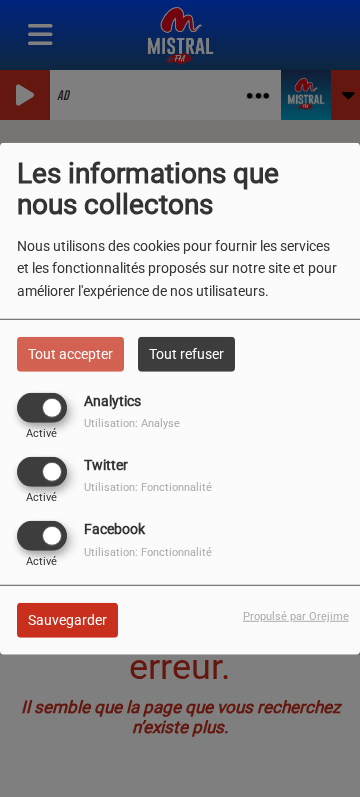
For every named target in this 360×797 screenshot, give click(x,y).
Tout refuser (186, 353)
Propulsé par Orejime (296, 616)
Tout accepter (70, 353)
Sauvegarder (67, 620)
